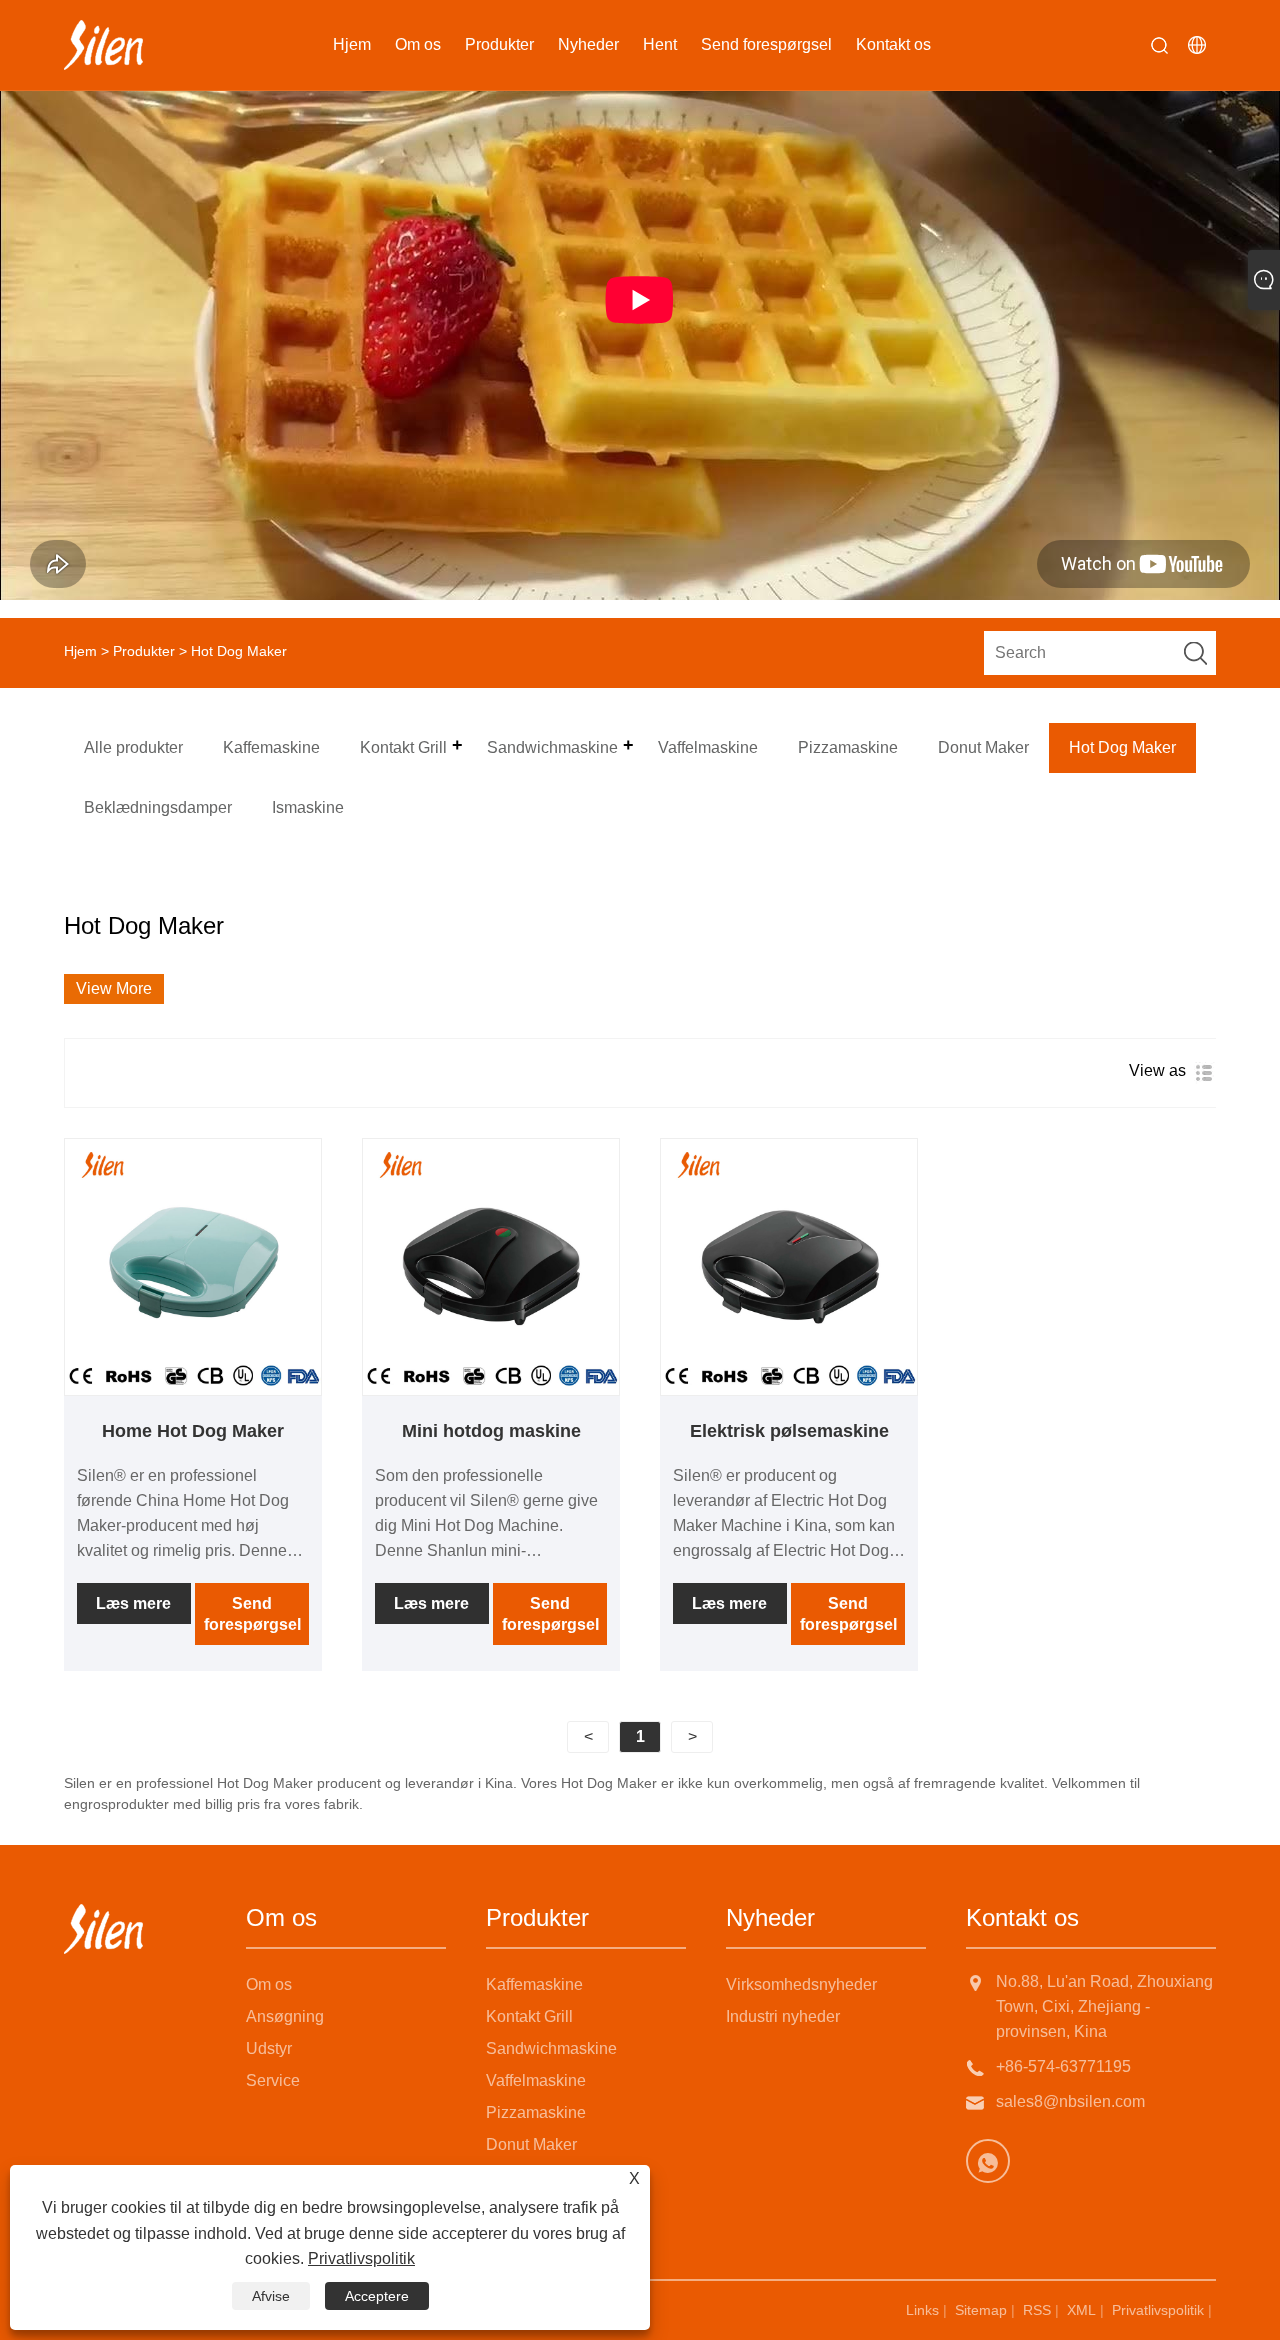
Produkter (499, 44)
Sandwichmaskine (551, 2048)
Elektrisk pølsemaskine (789, 1431)
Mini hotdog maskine (491, 1431)
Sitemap (981, 2310)
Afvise (271, 2296)
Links (922, 2310)
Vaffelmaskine (536, 2080)
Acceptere (377, 2296)
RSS (1037, 2310)
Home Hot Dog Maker (193, 1431)
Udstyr (269, 2048)
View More (114, 988)
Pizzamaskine (536, 2112)
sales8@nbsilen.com (1070, 2101)
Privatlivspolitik (1158, 2310)
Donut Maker (531, 2144)
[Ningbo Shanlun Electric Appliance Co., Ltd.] (103, 45)
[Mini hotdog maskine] (491, 1267)
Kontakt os (893, 44)
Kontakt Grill (529, 2016)
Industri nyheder (783, 2016)
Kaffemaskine (534, 1984)
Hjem (352, 44)
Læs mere (133, 1603)
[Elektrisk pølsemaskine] (789, 1267)
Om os (418, 44)
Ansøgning (285, 2016)
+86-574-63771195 (1063, 2066)
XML (1081, 2310)
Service (273, 2080)
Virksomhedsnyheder (801, 1984)
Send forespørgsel (766, 44)
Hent (660, 44)
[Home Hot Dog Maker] (193, 1267)
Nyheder (588, 44)
